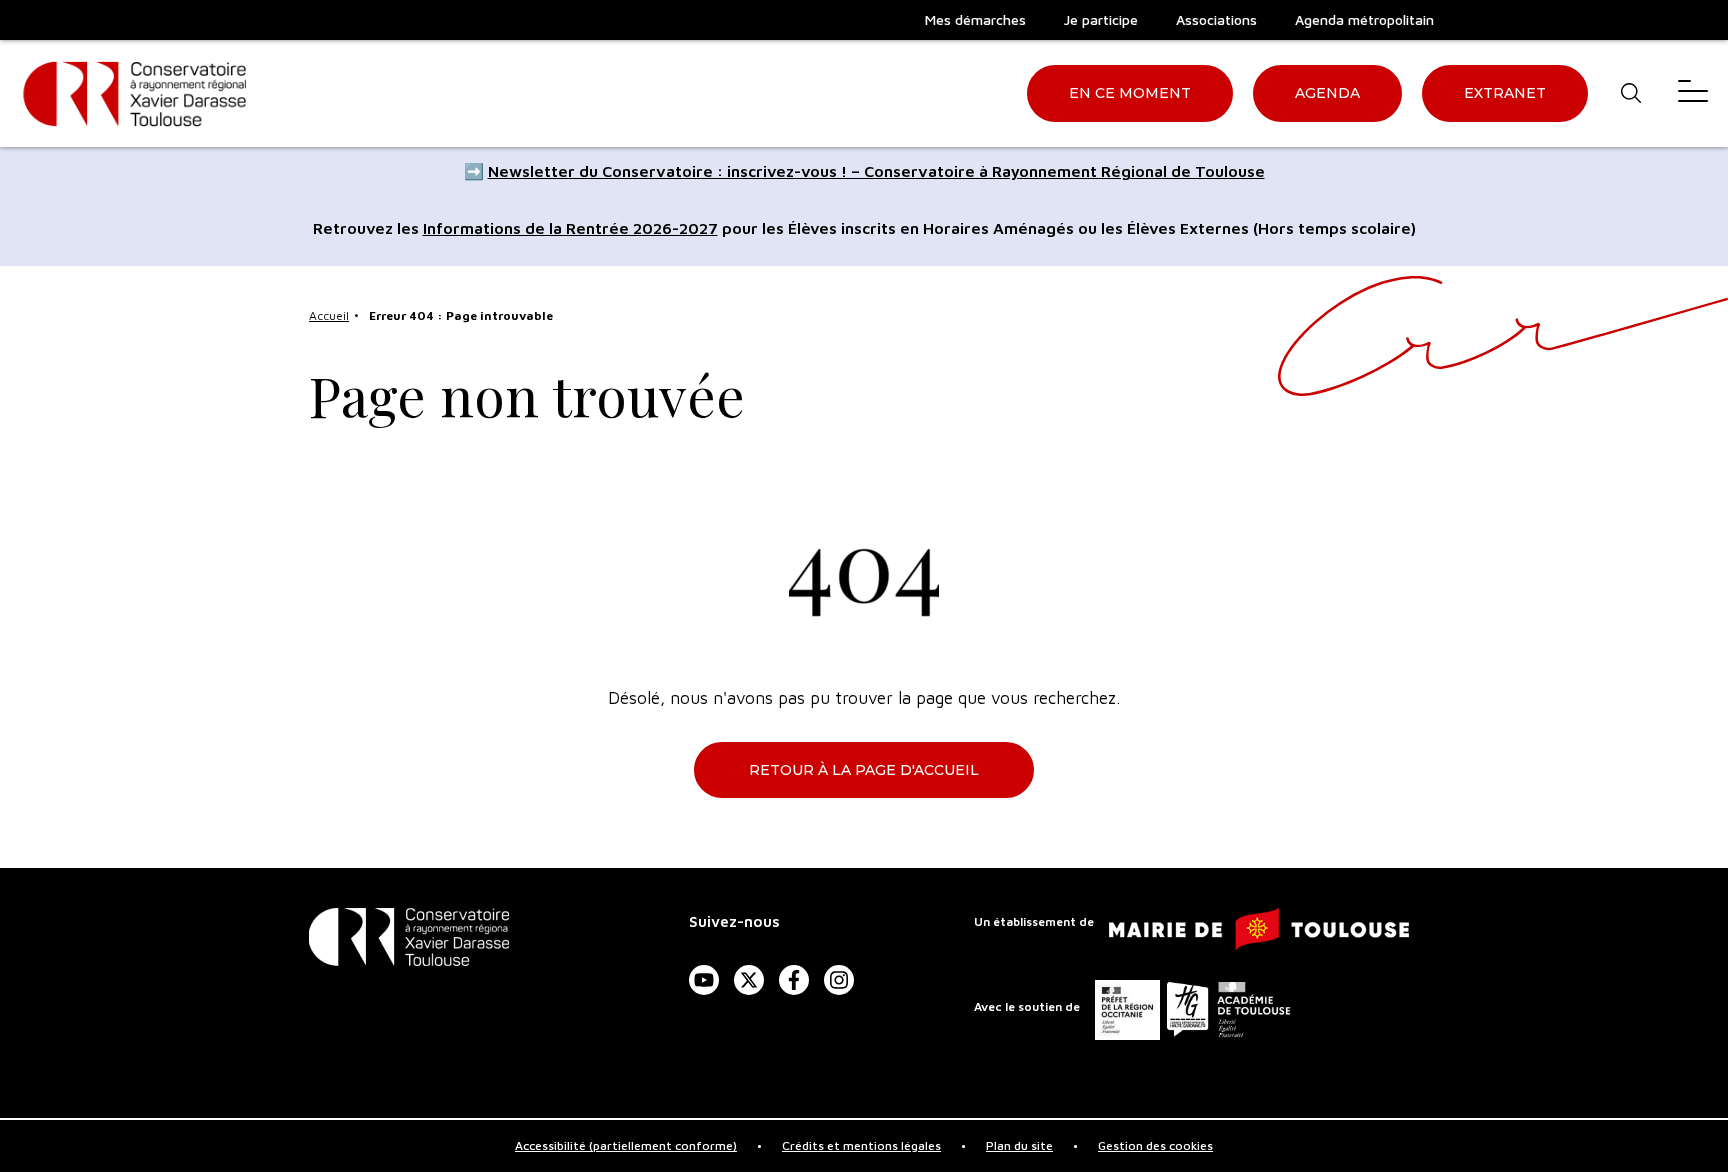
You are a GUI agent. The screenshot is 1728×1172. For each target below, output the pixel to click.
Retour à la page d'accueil (864, 770)
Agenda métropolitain (1364, 19)
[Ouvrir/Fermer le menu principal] (1693, 93)
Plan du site (1019, 1146)
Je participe (1101, 19)
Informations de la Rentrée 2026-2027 (570, 228)
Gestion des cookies (1155, 1146)
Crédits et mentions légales (861, 1146)
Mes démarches (975, 19)
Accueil (329, 315)
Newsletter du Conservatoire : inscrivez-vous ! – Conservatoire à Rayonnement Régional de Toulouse (876, 171)
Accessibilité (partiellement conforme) (626, 1146)
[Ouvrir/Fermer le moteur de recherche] (1630, 93)
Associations (1216, 19)
